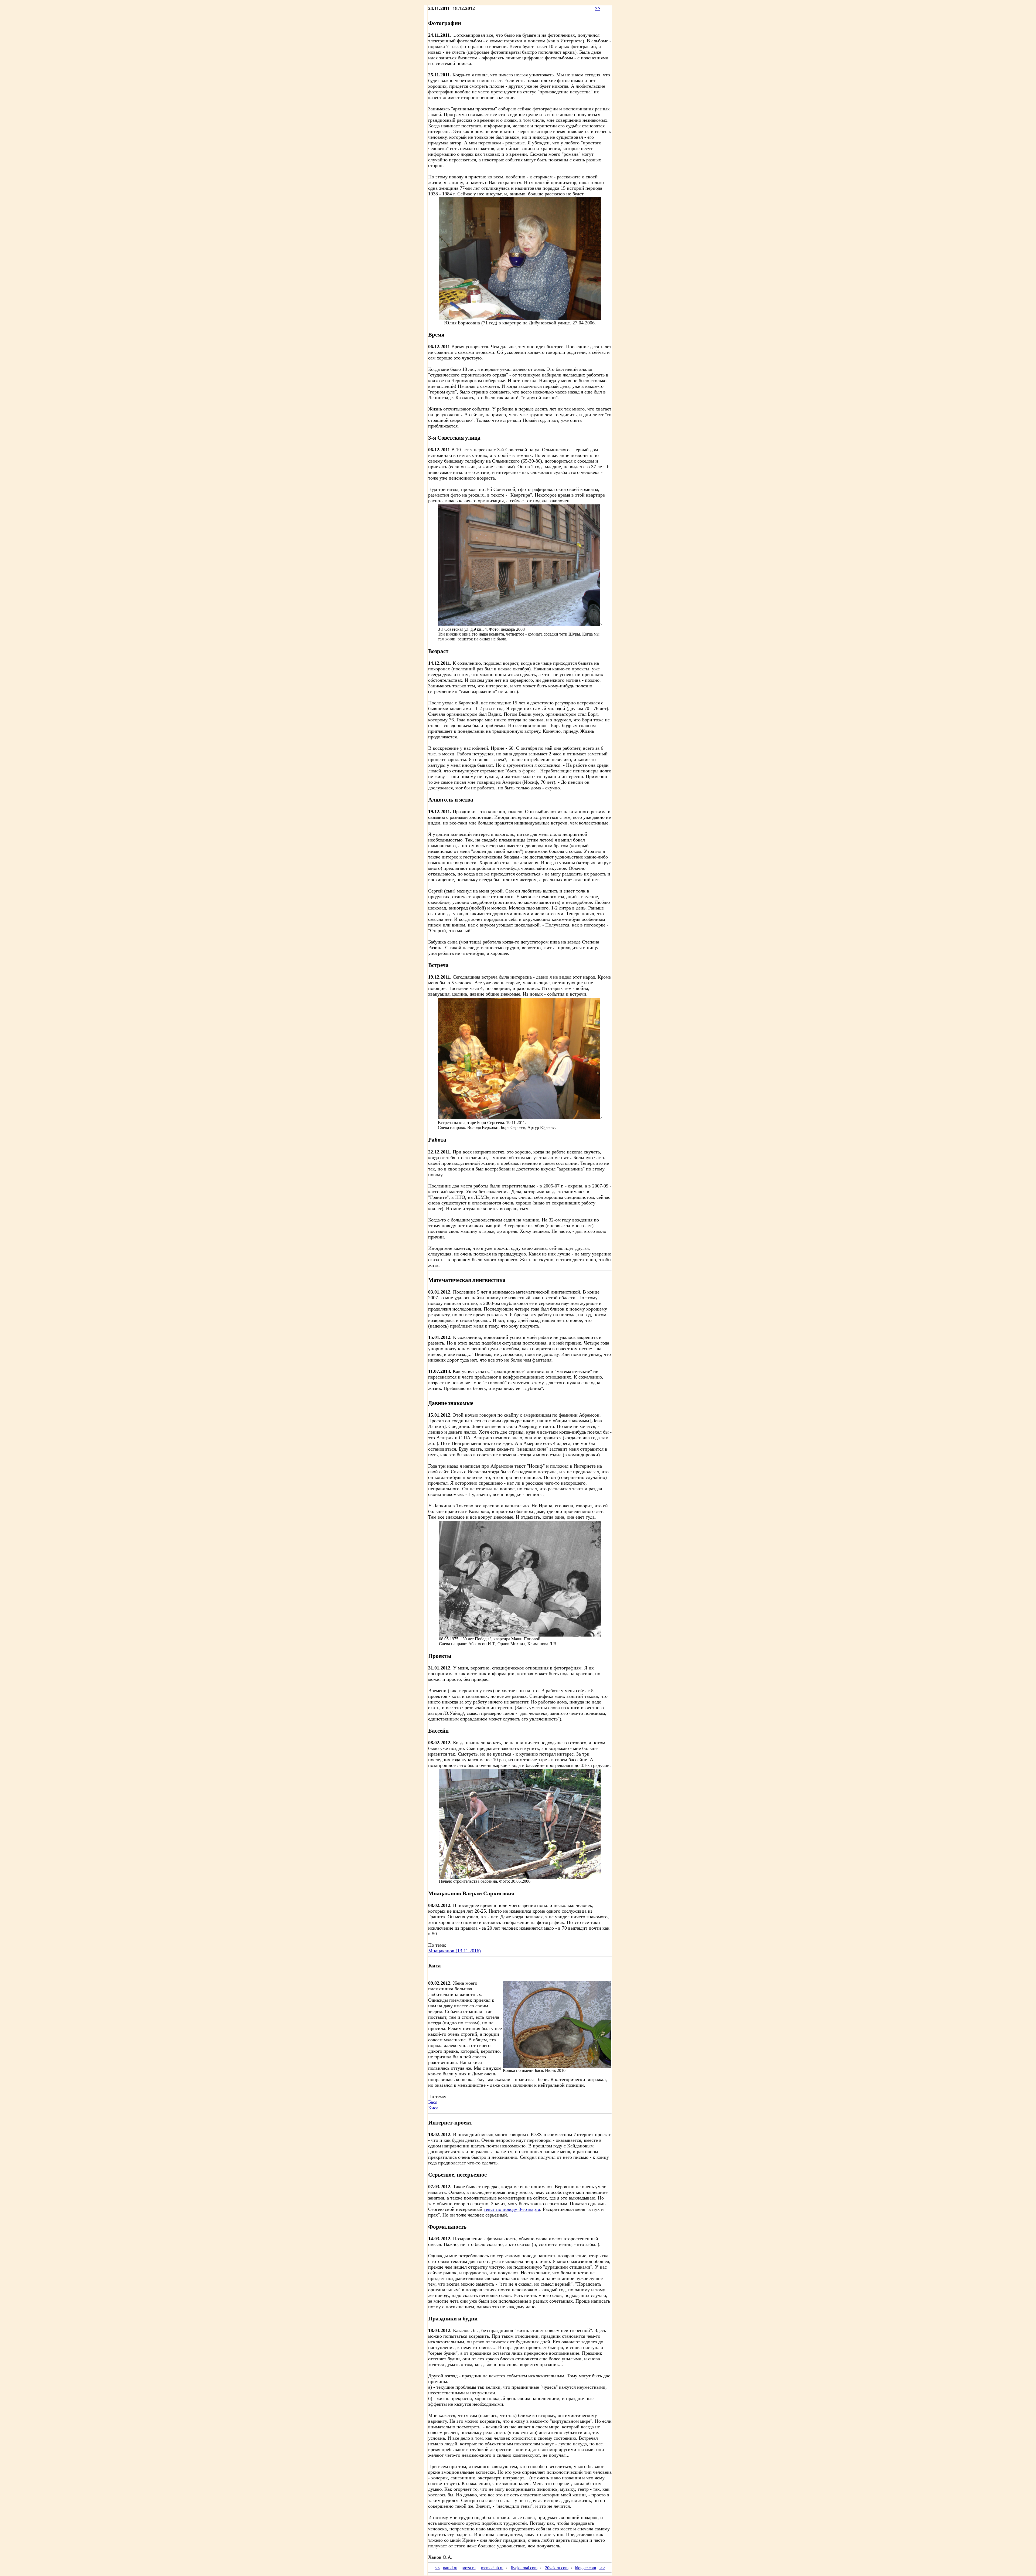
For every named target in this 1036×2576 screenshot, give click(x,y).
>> (598, 8)
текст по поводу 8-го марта (512, 2209)
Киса (433, 2108)
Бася (433, 2102)
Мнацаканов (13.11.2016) (454, 1951)
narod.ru (450, 2568)
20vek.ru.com (557, 2568)
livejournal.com (524, 2568)
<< (437, 2568)
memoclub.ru (492, 2568)
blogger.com (585, 2568)
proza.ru (469, 2568)
